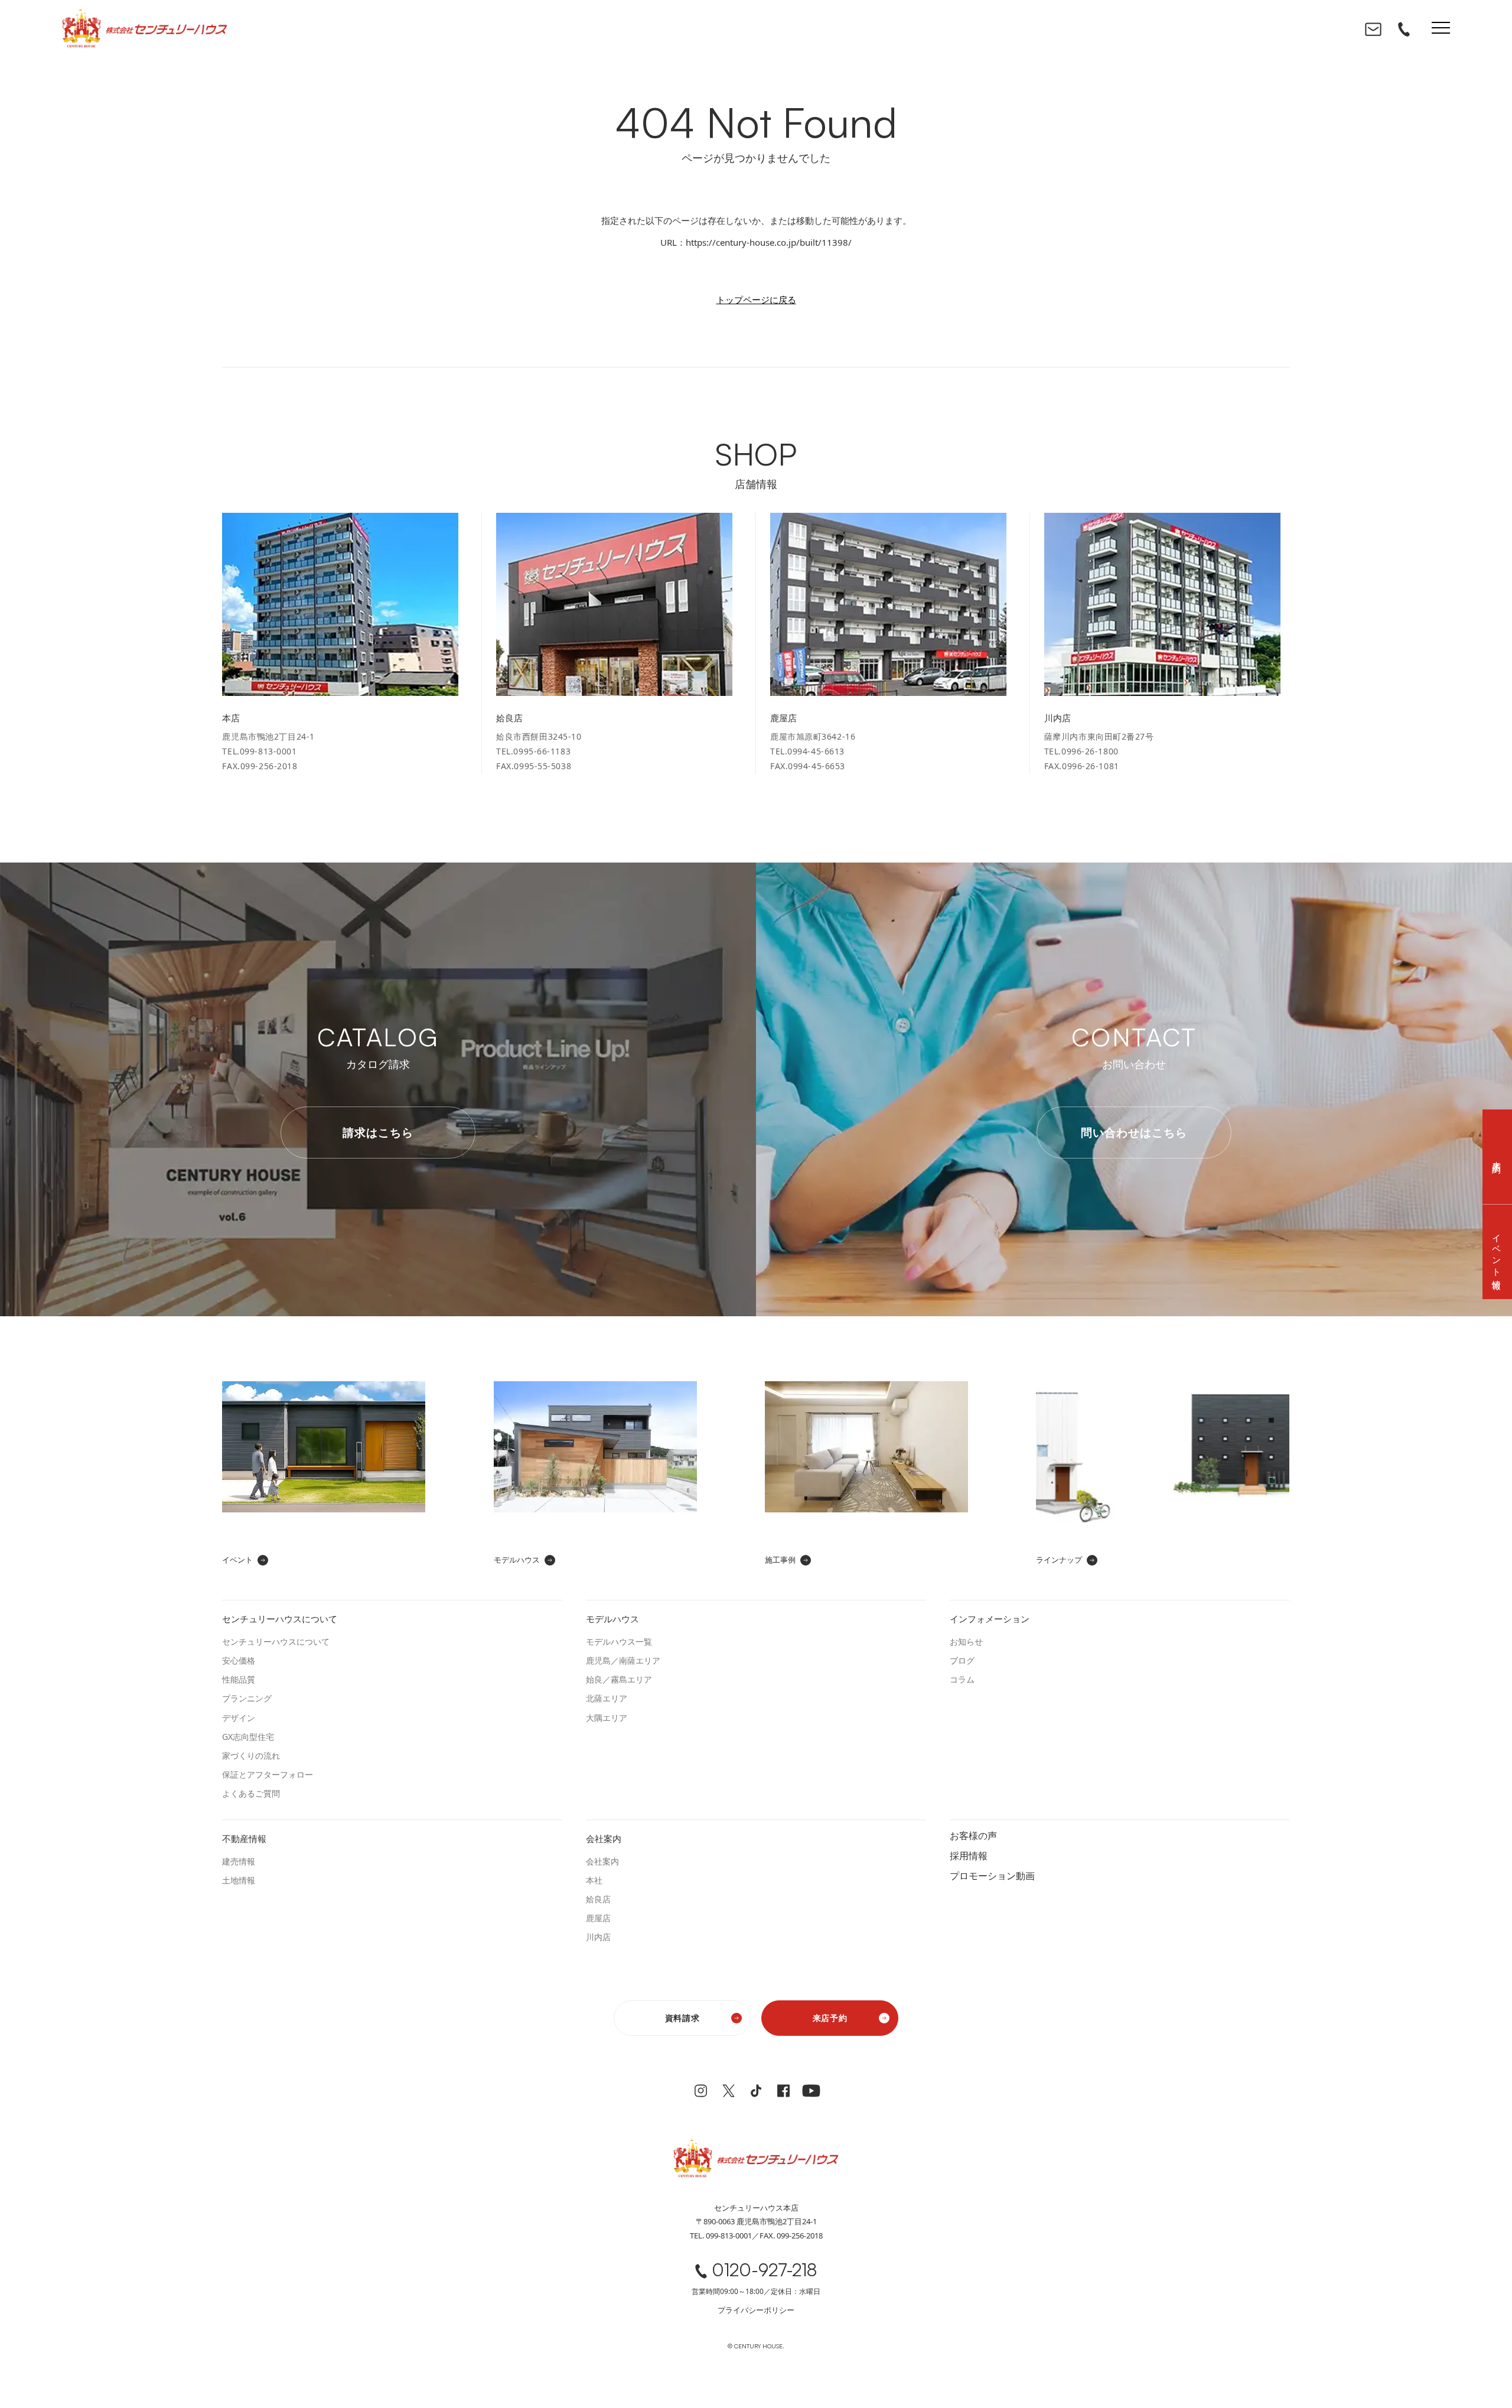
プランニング (247, 1698)
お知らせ (966, 1641)
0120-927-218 (764, 2270)
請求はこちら (378, 1133)
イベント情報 (1497, 1252)
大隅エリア (607, 1718)
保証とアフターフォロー (268, 1774)
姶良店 (598, 1899)
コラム (962, 1679)
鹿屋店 (598, 1918)
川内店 (598, 1937)
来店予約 (830, 2018)
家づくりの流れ (251, 1755)
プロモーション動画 (992, 1875)
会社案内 (602, 1861)
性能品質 (239, 1679)
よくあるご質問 (251, 1793)
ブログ (962, 1660)
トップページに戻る (756, 300)
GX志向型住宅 (248, 1737)
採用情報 (969, 1855)
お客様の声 (973, 1835)
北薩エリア (607, 1698)
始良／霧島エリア (619, 1679)
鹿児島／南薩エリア (623, 1660)
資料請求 (682, 2018)
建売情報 (239, 1861)
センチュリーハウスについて (276, 1641)
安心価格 (239, 1660)
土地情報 (239, 1880)
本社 (594, 1880)
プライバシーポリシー (756, 2310)
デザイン (239, 1718)
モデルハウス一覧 (619, 1641)
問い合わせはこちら (1134, 1133)
